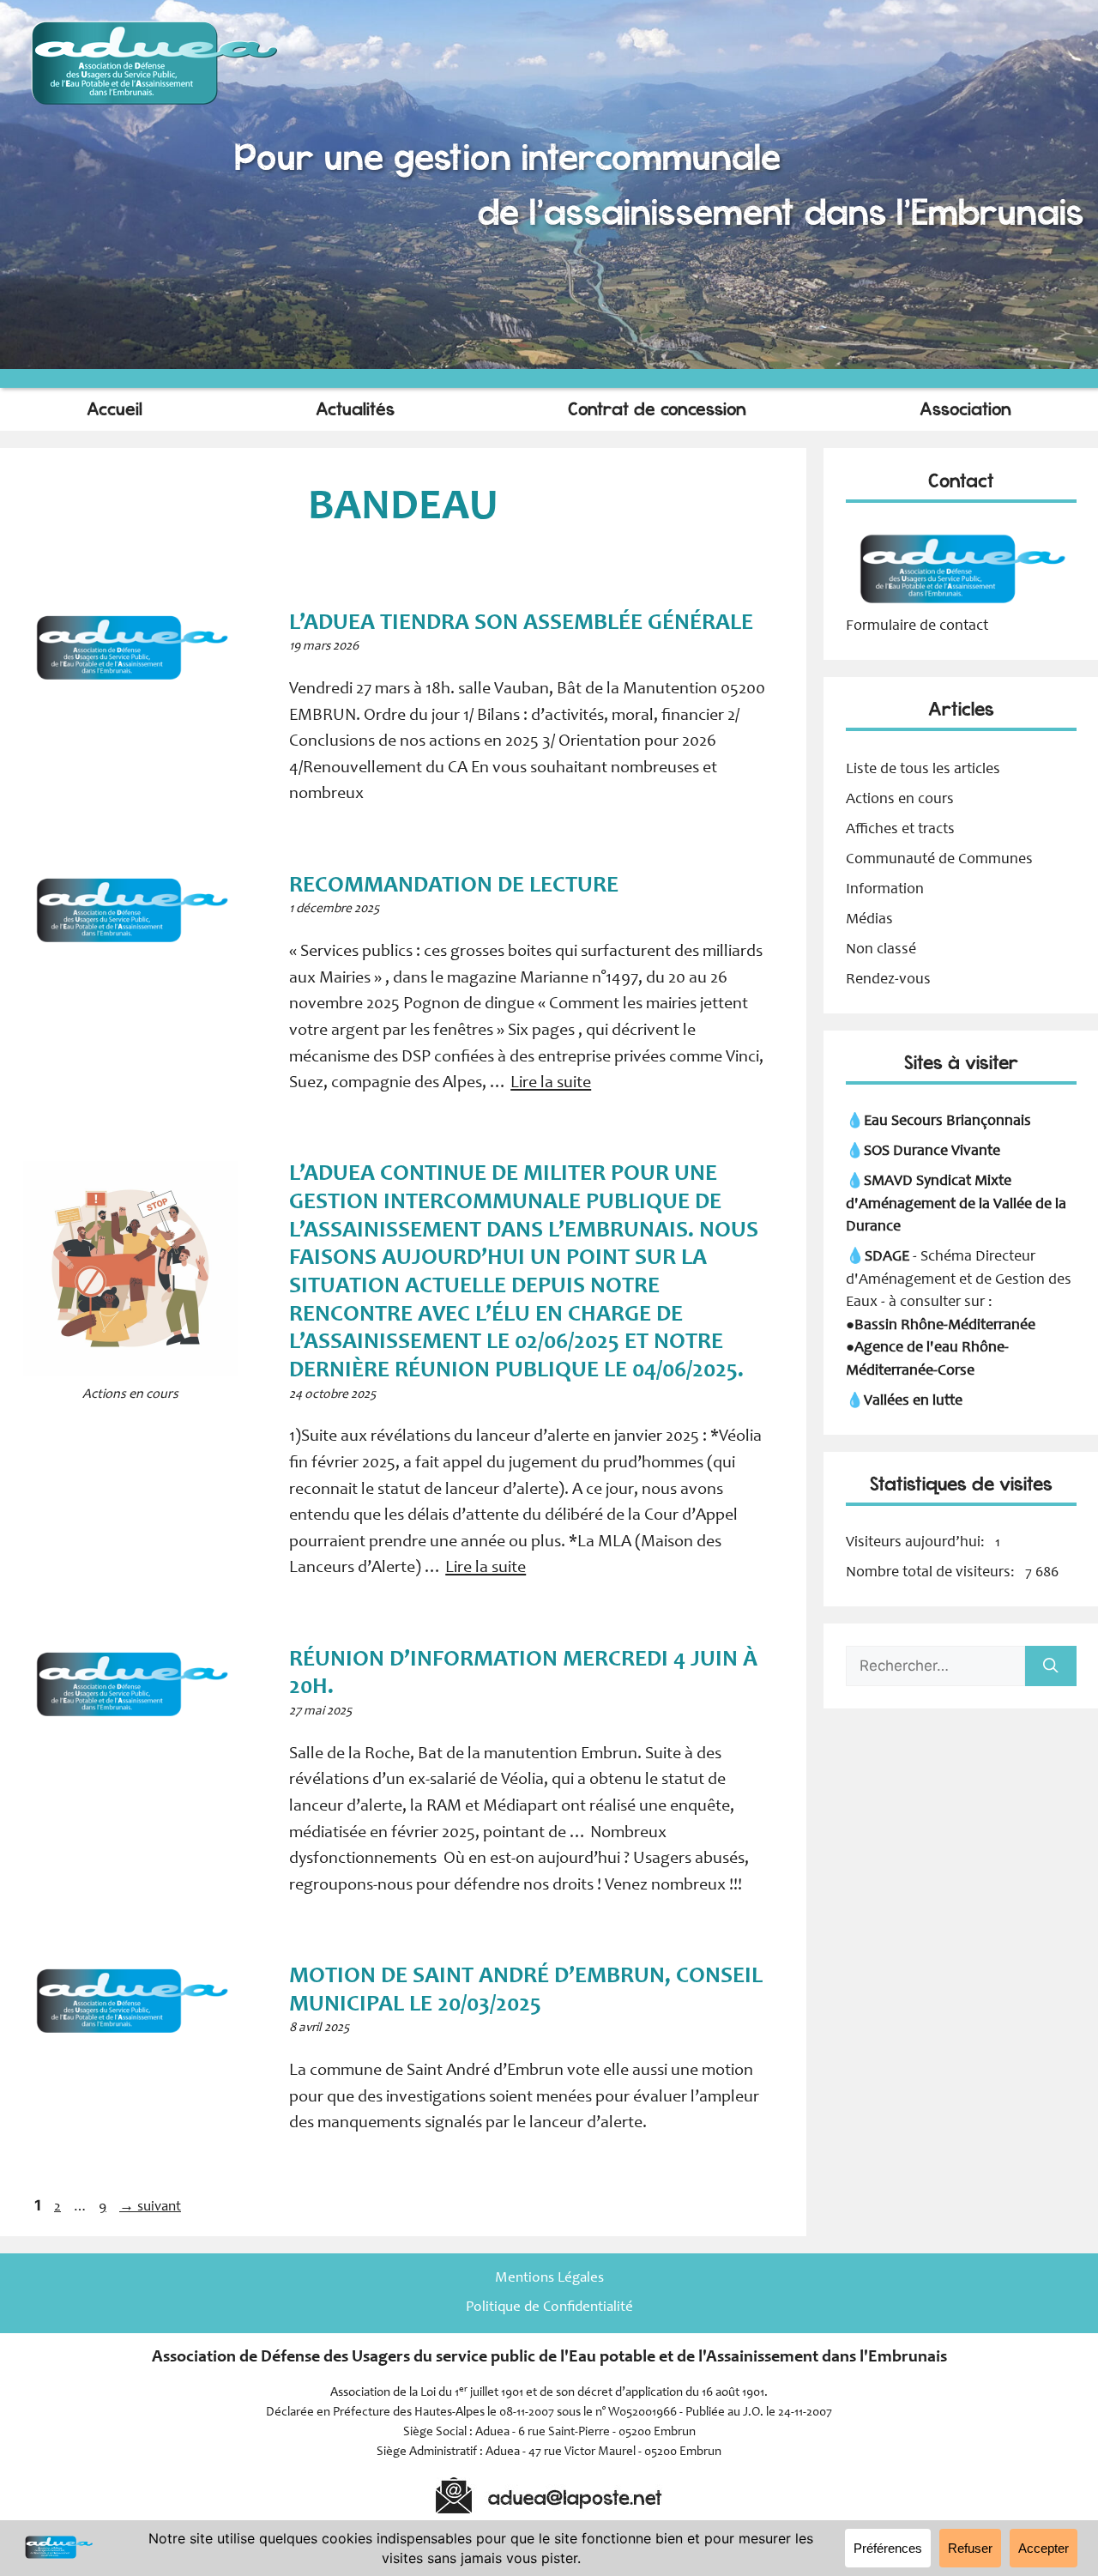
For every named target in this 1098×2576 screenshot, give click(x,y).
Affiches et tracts (900, 830)
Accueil (115, 409)
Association (965, 409)
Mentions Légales (549, 2279)
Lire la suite (551, 1083)
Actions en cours (900, 800)
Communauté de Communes (939, 860)
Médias (869, 920)
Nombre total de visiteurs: (932, 1573)
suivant (150, 2207)
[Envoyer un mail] (961, 603)
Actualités (355, 409)
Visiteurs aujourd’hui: (917, 1543)
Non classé (881, 950)
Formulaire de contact (917, 626)
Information (885, 890)
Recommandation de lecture (456, 886)
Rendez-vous (888, 980)
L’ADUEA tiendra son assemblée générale (524, 623)
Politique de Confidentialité (549, 2308)
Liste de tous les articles (923, 770)
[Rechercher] (1051, 1666)
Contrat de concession (657, 409)
